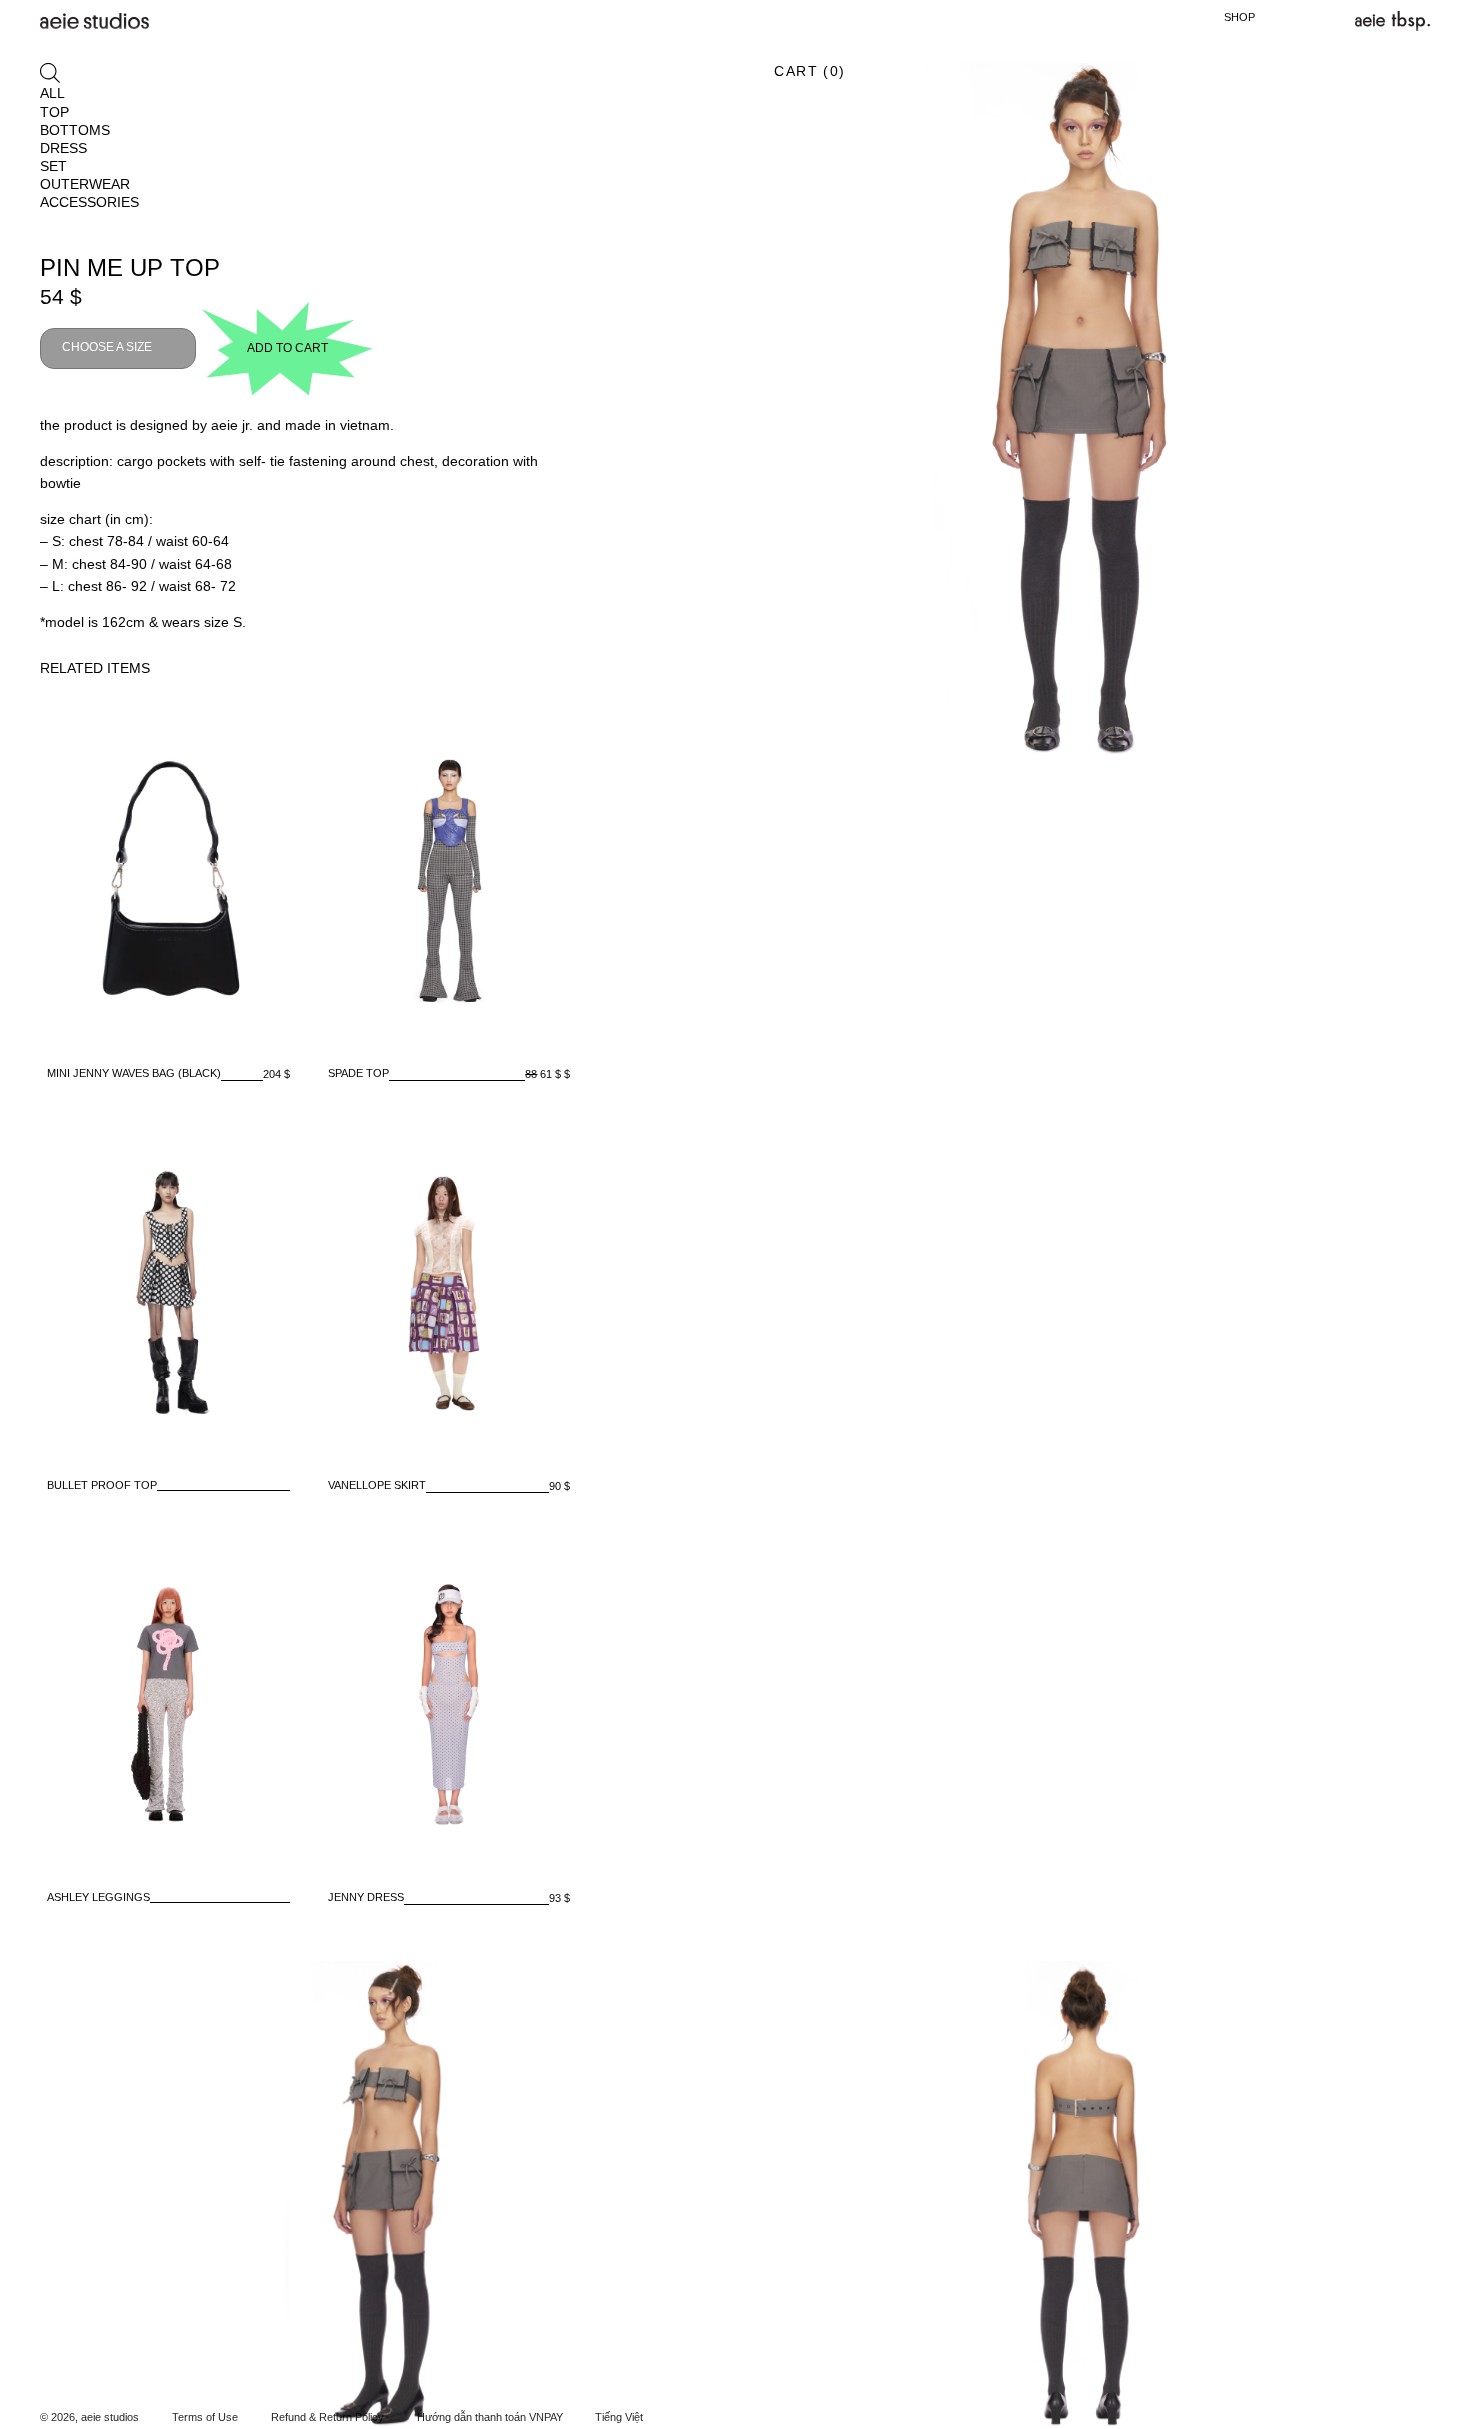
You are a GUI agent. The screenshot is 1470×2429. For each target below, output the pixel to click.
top (54, 112)
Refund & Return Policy (327, 2417)
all (52, 93)
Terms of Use (205, 2417)
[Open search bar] (50, 72)
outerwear (85, 184)
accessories (89, 202)
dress (63, 148)
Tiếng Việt (619, 2417)
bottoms (75, 130)
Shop (1239, 17)
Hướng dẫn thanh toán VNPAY (490, 2417)
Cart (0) (809, 71)
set (53, 166)
